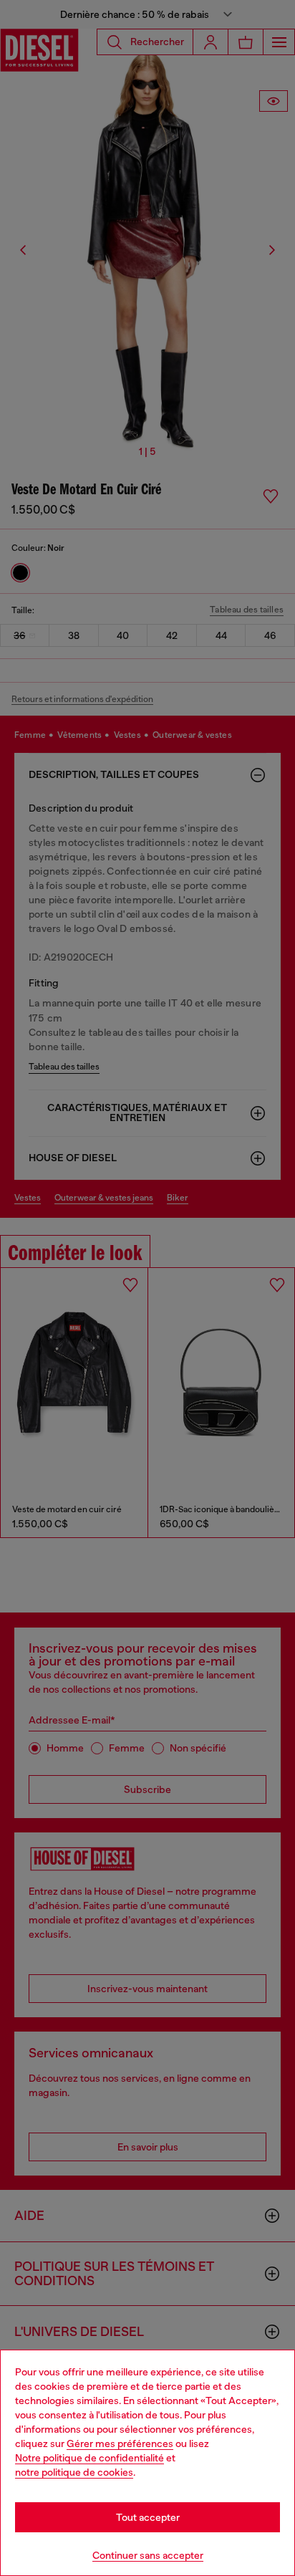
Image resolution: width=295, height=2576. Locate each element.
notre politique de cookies (74, 2472)
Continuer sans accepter (148, 2555)
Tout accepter (148, 2517)
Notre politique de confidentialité (90, 2458)
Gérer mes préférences (120, 2443)
